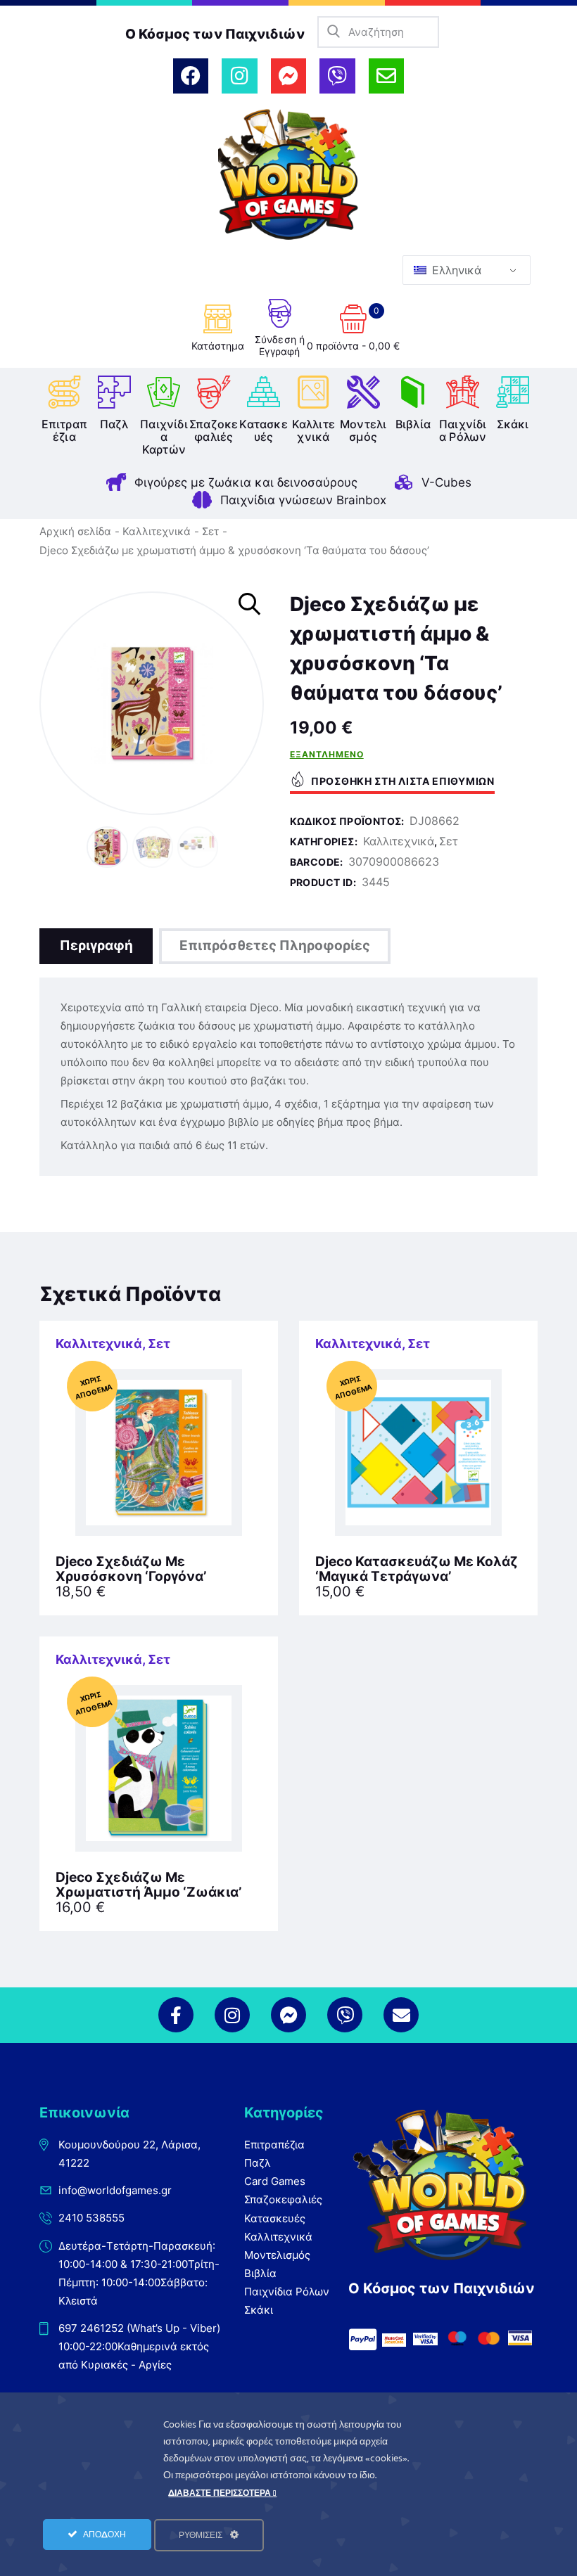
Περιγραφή (96, 946)
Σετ (210, 531)
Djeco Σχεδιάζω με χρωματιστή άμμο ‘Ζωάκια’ (148, 1885)
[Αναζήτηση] (333, 32)
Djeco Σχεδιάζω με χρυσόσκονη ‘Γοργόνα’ (131, 1570)
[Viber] (337, 76)
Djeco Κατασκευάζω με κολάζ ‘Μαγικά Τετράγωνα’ (417, 1570)
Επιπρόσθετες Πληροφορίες (275, 946)
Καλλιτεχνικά (157, 531)
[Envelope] (386, 76)
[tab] (96, 946)
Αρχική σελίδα (75, 531)
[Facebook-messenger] (288, 76)
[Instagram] (239, 76)
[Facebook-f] (176, 2015)
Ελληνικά (455, 270)
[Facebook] (191, 76)
